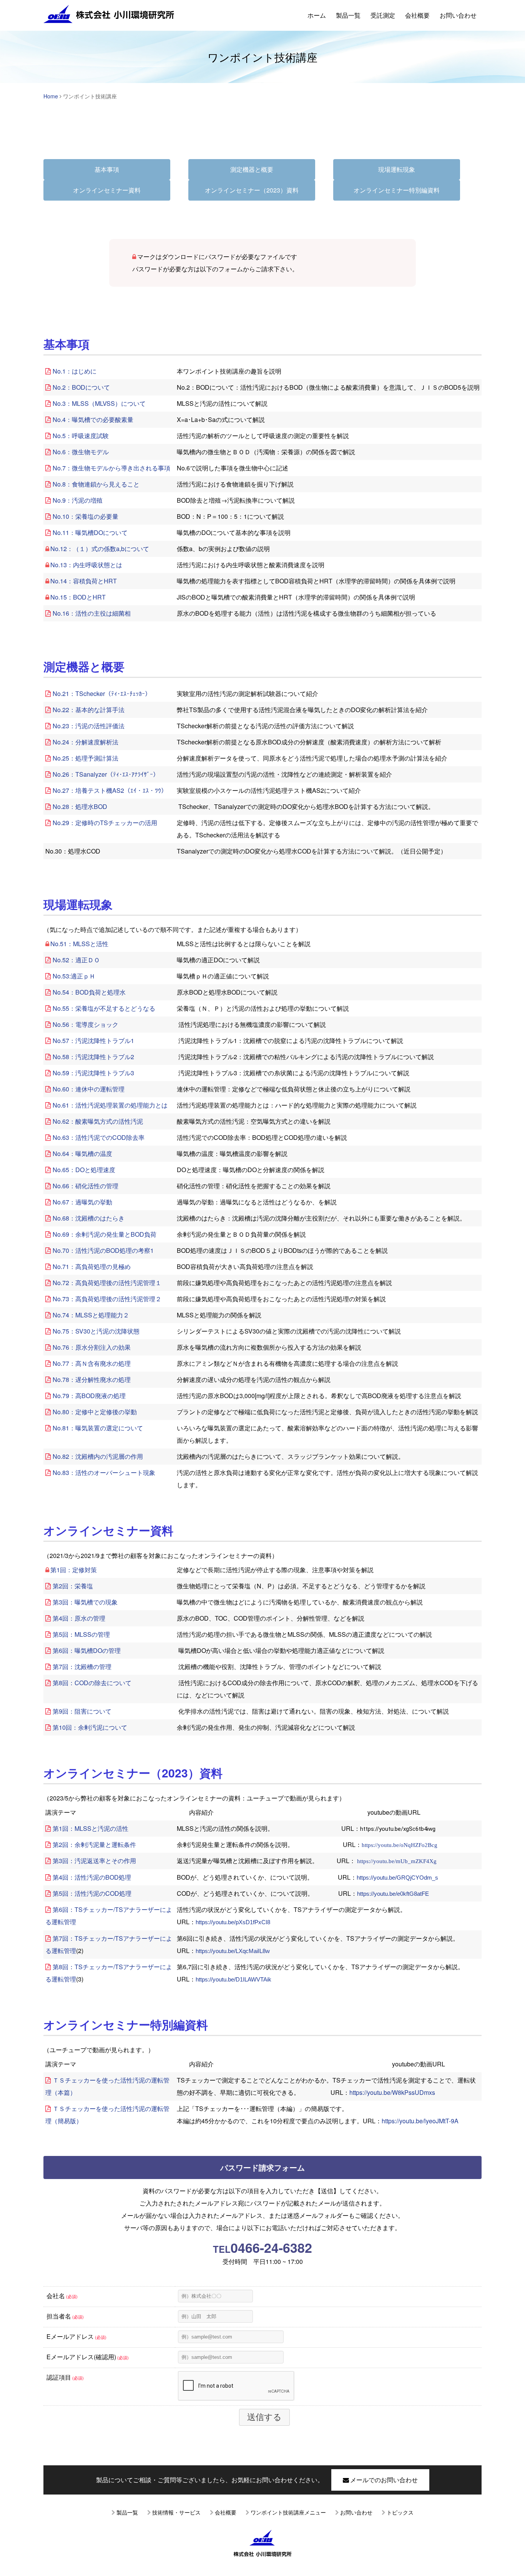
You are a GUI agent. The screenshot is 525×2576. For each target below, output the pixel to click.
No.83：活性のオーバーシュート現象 (104, 1472)
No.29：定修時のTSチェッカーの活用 (105, 823)
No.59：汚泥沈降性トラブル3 (93, 1073)
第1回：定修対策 (74, 1570)
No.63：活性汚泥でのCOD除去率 (99, 1137)
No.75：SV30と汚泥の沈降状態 (96, 1331)
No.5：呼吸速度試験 (81, 436)
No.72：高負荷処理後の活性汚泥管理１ (107, 1283)
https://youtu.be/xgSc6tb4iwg (398, 1829)
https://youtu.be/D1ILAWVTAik (233, 1980)
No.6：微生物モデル (81, 452)
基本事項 (107, 169)
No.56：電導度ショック (86, 1024)
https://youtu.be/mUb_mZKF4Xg (397, 1861)
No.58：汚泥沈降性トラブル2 (93, 1057)
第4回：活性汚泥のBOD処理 (92, 1877)
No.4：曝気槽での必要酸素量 (93, 419)
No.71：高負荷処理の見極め (92, 1266)
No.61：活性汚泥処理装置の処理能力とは (110, 1105)
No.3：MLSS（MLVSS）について (99, 403)
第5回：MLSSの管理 (81, 1634)
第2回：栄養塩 (73, 1586)
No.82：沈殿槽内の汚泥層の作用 (98, 1456)
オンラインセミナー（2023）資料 (252, 190)
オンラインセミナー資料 (107, 190)
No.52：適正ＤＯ (76, 960)
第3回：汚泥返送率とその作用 (94, 1861)
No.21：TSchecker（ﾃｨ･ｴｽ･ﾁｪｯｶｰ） (102, 693)
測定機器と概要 (252, 169)
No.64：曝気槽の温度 (82, 1153)
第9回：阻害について (82, 1711)
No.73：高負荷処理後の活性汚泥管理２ (107, 1299)
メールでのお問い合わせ (384, 2480)
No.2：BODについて (81, 387)
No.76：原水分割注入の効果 (92, 1347)
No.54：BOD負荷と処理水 (89, 992)
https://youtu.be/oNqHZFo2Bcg (400, 1845)
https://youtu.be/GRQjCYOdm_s (397, 1878)
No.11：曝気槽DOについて (90, 532)
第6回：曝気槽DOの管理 (87, 1650)
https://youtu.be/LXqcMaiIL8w (233, 1951)
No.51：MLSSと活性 (79, 944)
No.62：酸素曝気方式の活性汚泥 (98, 1121)
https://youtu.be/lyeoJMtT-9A (420, 2121)
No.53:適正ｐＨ (74, 976)
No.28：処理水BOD (80, 806)
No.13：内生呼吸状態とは (86, 565)
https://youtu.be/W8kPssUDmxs (392, 2092)
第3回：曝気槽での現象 (85, 1602)
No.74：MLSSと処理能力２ (91, 1315)
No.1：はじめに (75, 371)
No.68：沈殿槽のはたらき (89, 1218)
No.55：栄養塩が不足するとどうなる (104, 1008)
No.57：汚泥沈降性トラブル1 (93, 1041)
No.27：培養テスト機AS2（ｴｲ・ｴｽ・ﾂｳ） (110, 790)
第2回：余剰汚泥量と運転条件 (94, 1844)
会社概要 (417, 15)
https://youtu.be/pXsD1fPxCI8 (233, 1922)
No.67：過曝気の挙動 (82, 1202)
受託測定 (383, 15)
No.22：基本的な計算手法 (89, 710)
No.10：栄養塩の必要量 (86, 516)
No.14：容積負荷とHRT (84, 581)
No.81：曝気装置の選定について (98, 1428)
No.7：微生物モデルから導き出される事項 (111, 468)
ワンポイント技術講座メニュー (288, 2512)
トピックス (400, 2512)
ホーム (317, 15)
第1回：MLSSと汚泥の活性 (91, 1828)
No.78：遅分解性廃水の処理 (92, 1379)
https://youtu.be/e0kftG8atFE (393, 1894)
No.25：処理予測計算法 (86, 758)
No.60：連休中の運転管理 (89, 1089)
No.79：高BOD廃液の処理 (89, 1396)
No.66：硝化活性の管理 (86, 1186)
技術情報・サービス (176, 2512)
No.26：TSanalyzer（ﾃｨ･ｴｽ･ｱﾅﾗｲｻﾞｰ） (106, 774)
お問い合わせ (458, 15)
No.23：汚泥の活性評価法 (89, 726)
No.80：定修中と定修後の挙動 (95, 1412)
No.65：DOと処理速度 (84, 1170)
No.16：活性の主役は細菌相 (92, 613)
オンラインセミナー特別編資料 (397, 190)
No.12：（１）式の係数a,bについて (100, 549)
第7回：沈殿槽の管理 (82, 1667)
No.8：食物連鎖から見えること (96, 484)
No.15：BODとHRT (78, 597)
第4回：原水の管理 (79, 1618)
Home (51, 96)
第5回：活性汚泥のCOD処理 (92, 1893)
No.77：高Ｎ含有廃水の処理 (92, 1363)
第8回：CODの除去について (92, 1683)
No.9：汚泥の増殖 (78, 500)
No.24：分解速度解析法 (86, 742)
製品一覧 (348, 15)
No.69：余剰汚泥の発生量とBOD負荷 (105, 1234)
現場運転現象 (397, 169)
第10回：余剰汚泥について (90, 1727)
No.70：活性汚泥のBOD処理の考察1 (103, 1250)
